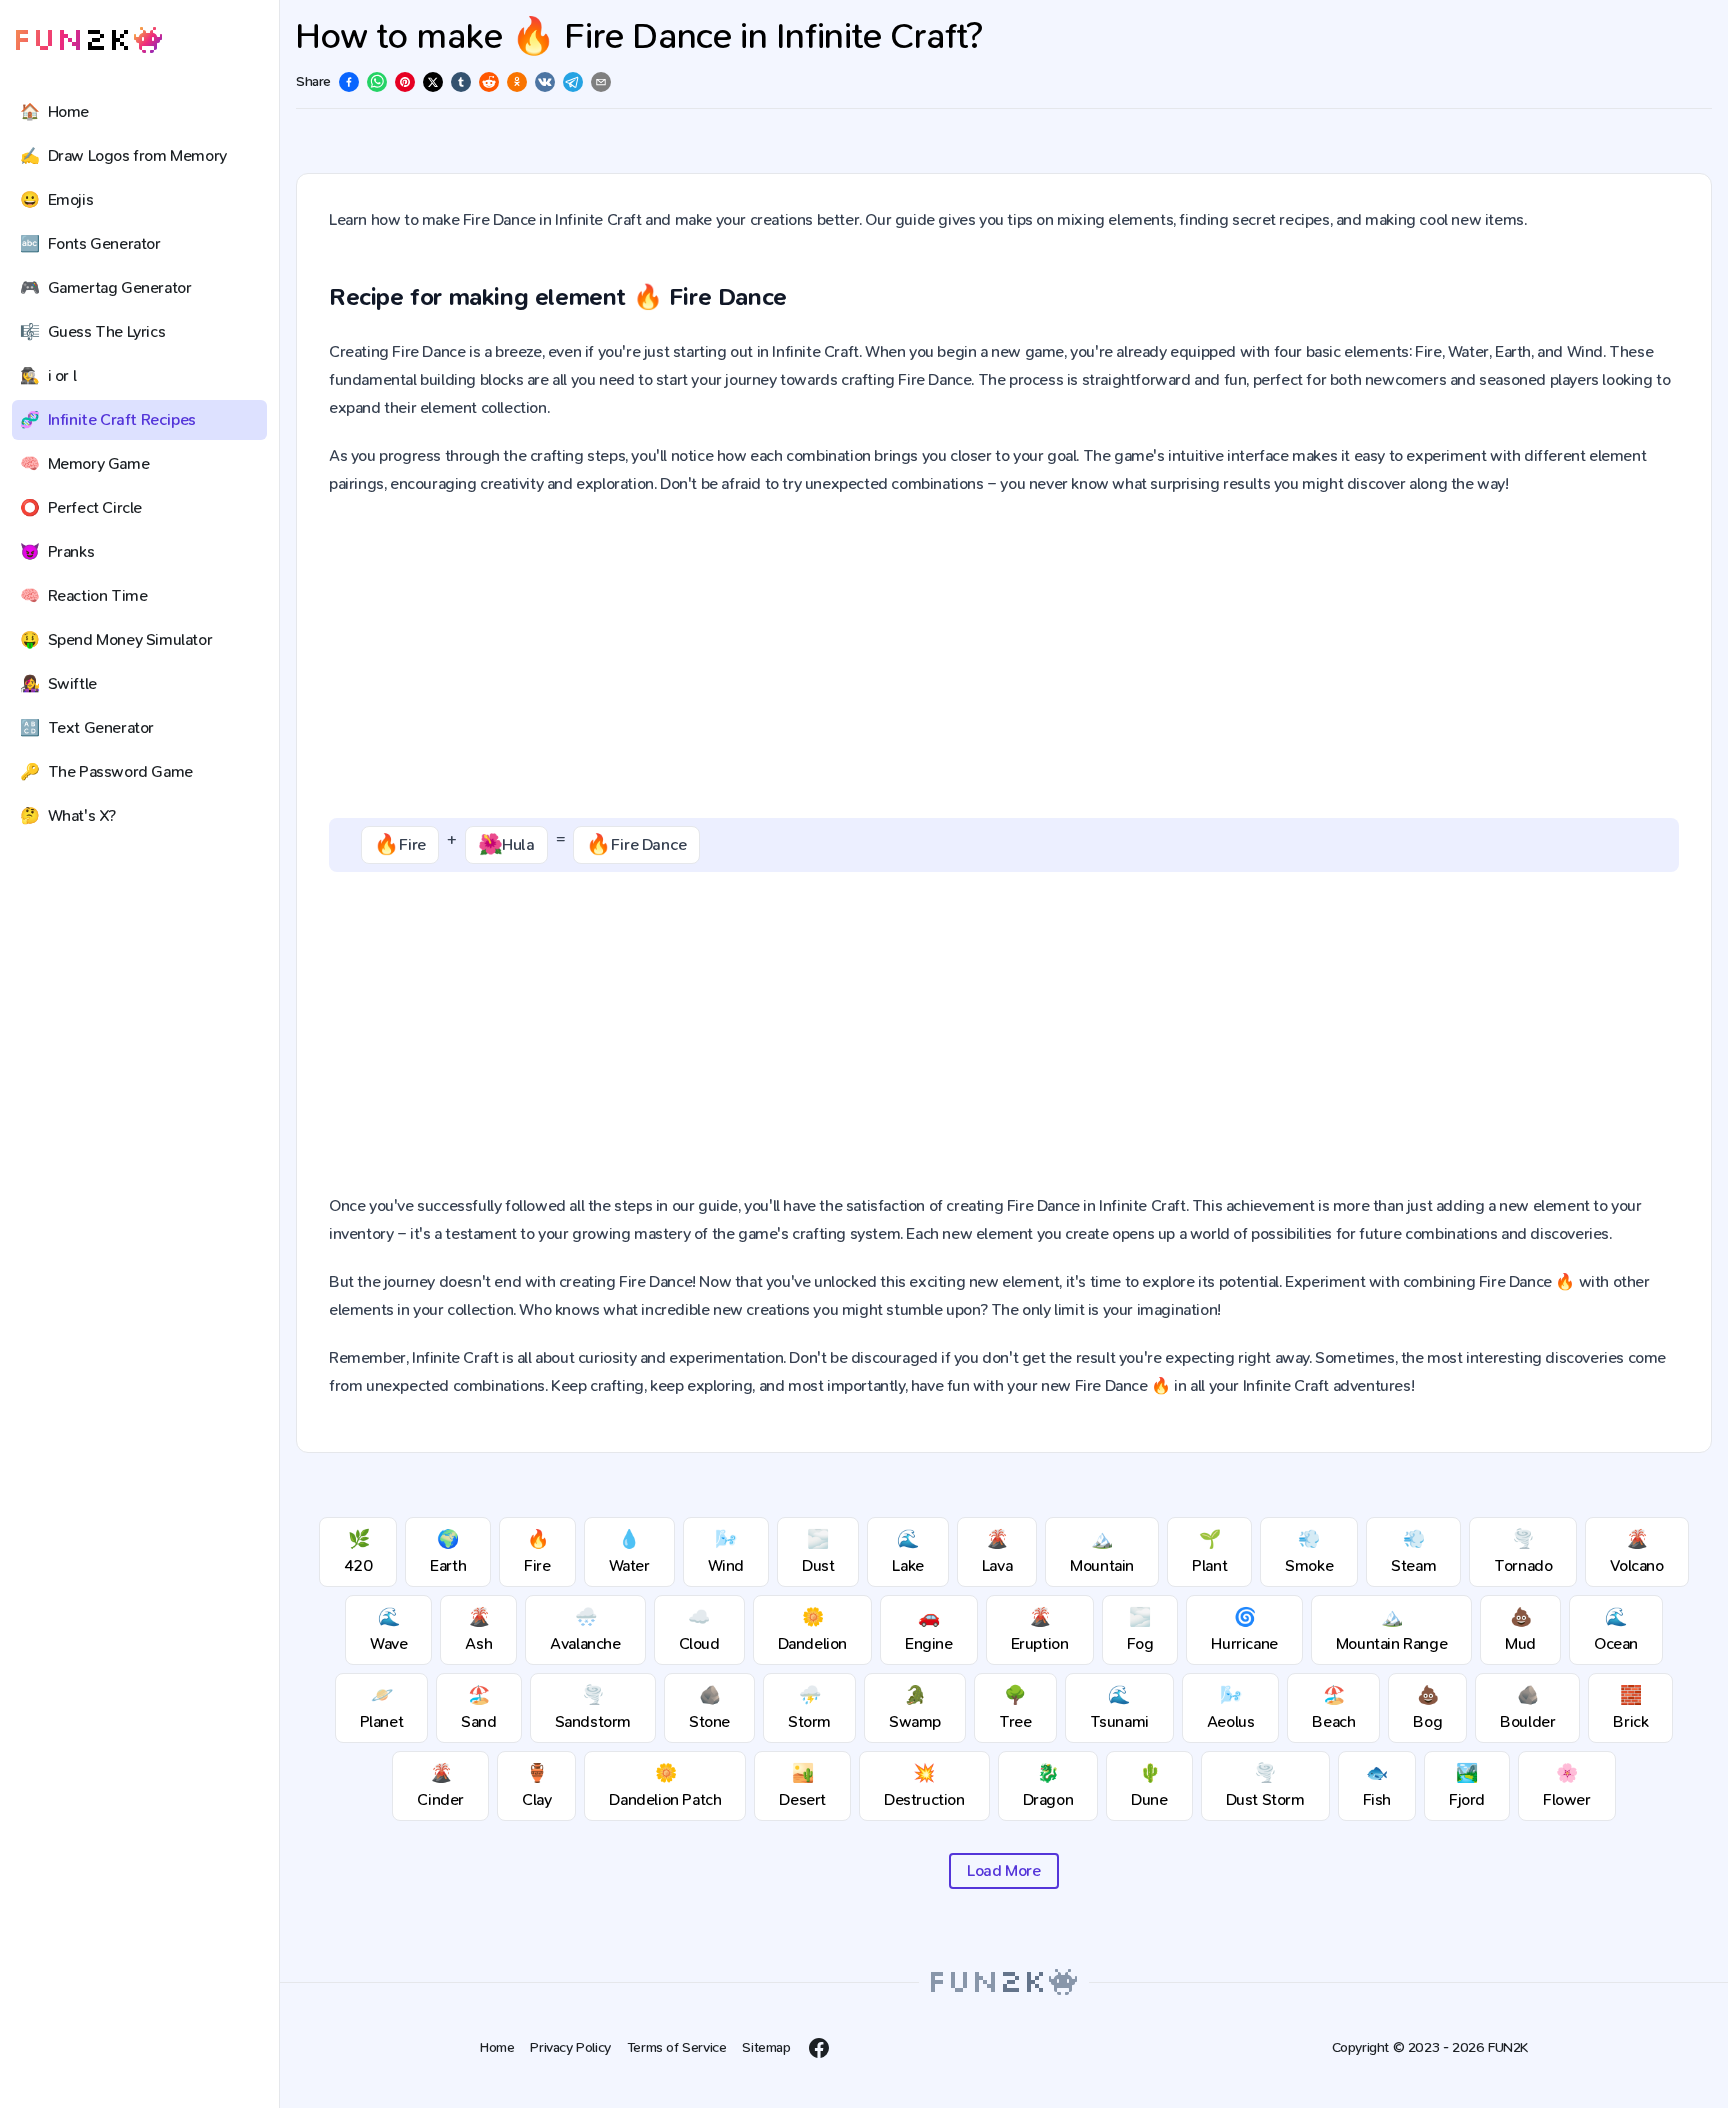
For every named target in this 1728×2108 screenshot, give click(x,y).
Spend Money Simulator (116, 639)
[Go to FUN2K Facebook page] (819, 2048)
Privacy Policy (570, 2047)
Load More (1003, 1870)
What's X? (68, 815)
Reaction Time (83, 595)
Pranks (57, 551)
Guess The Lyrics (92, 331)
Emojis (56, 199)
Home (54, 111)
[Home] (89, 40)
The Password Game (106, 771)
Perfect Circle (81, 507)
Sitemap (766, 2047)
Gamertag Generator (105, 287)
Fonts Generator (90, 243)
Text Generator (87, 727)
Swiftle (58, 683)
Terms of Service (677, 2047)
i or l (48, 375)
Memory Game (84, 463)
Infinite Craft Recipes (108, 419)
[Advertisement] (1004, 658)
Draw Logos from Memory (123, 155)
